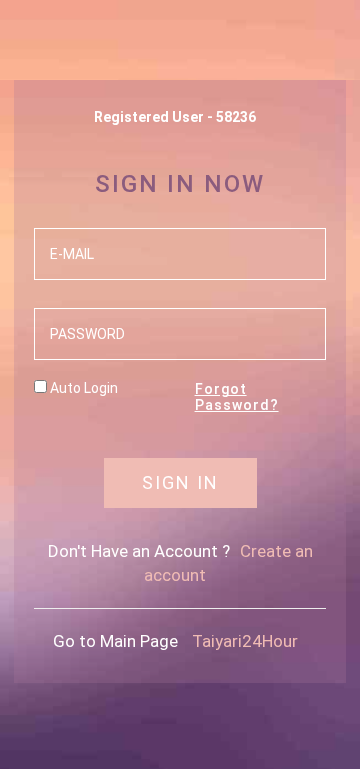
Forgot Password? (237, 396)
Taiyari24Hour (245, 641)
